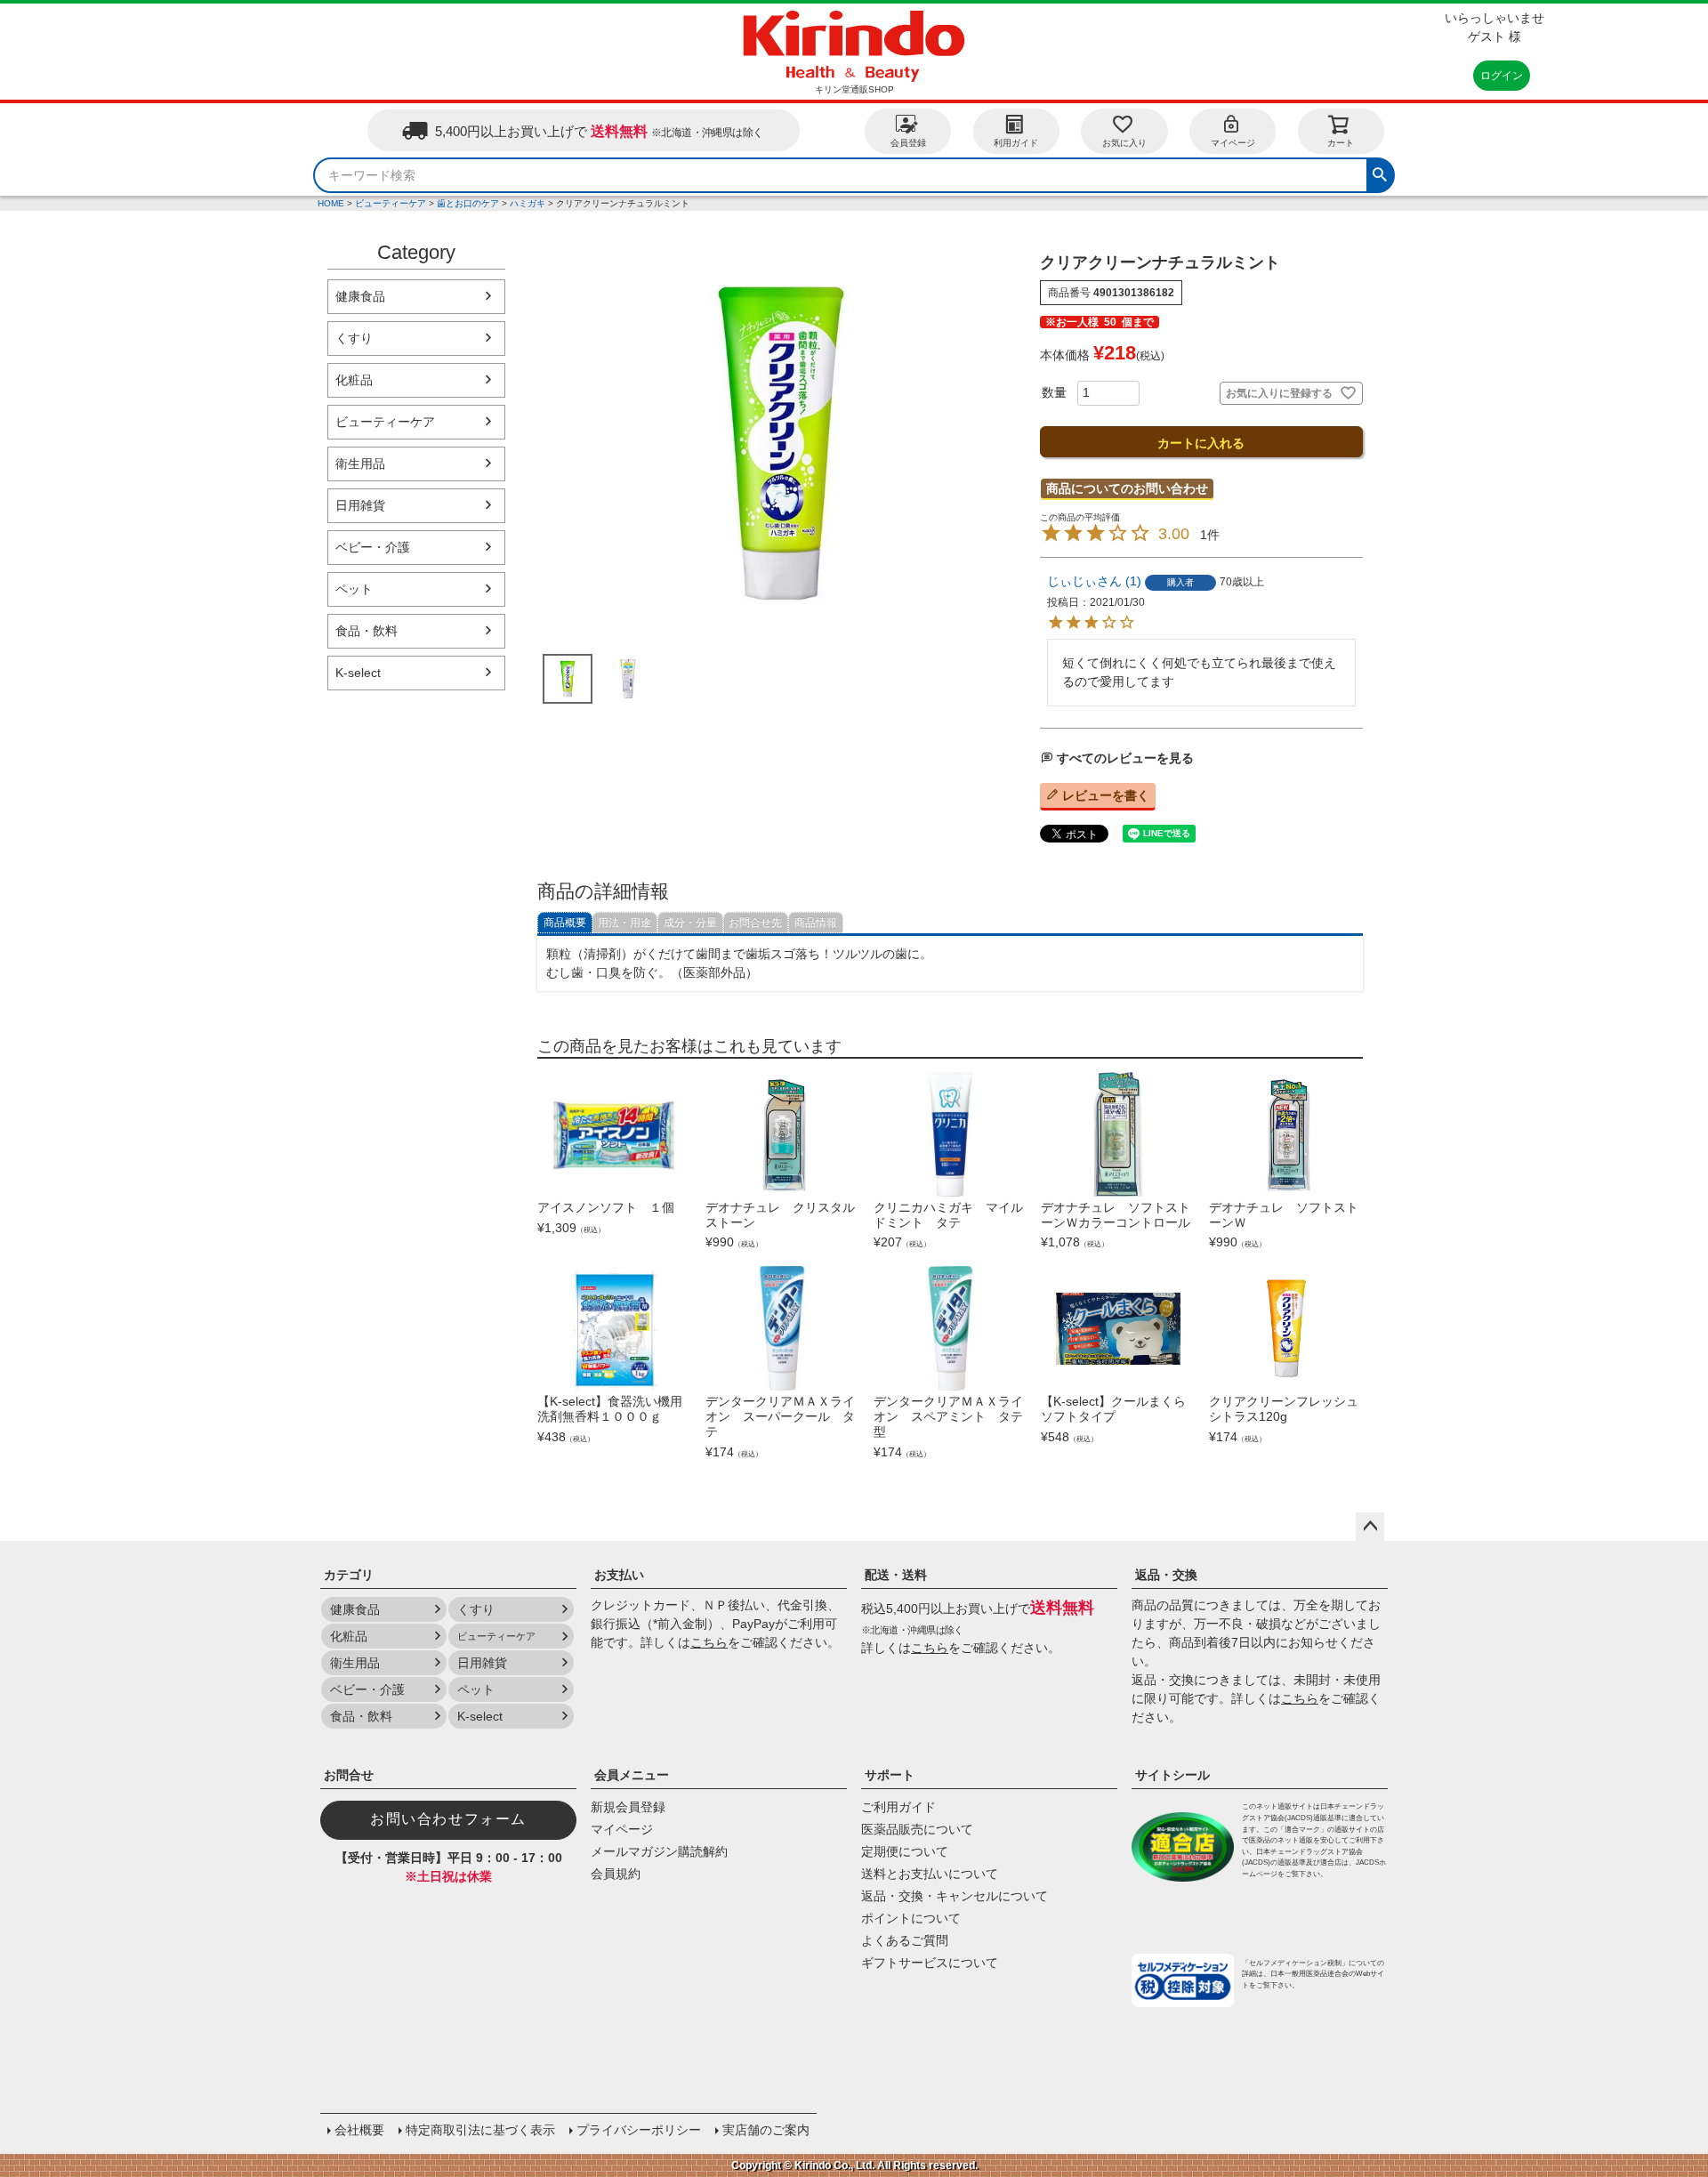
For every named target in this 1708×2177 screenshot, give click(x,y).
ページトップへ (1370, 1527)
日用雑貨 (360, 505)
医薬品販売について (917, 1829)
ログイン (1502, 76)
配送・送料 (896, 1575)
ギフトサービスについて (930, 1963)
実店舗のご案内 (766, 2130)
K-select (358, 673)
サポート (890, 1775)
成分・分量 (690, 923)
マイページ (1233, 143)
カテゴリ (349, 1575)
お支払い (619, 1575)
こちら (709, 1642)
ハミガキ (528, 203)
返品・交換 (1166, 1575)
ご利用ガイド (898, 1807)
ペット (354, 589)
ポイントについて (911, 1918)
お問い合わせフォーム (448, 1819)
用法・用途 (624, 923)
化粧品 (354, 380)
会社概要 (359, 2130)
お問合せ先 (755, 923)
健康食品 (360, 296)
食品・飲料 (367, 631)
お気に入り (1124, 143)
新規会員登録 (628, 1807)
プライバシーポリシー (639, 2130)
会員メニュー (632, 1775)
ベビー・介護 (373, 547)
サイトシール (1172, 1775)
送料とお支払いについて (930, 1874)
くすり (354, 338)
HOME (331, 203)
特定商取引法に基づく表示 (480, 2130)
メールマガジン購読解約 (659, 1851)
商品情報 (816, 923)
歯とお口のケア (468, 203)
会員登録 (908, 143)
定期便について (905, 1851)
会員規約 (616, 1874)
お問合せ (349, 1775)
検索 (1380, 173)
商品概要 (565, 923)
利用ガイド (1016, 143)
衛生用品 (360, 464)
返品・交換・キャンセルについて (955, 1896)
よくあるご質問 (905, 1940)
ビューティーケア (391, 203)
